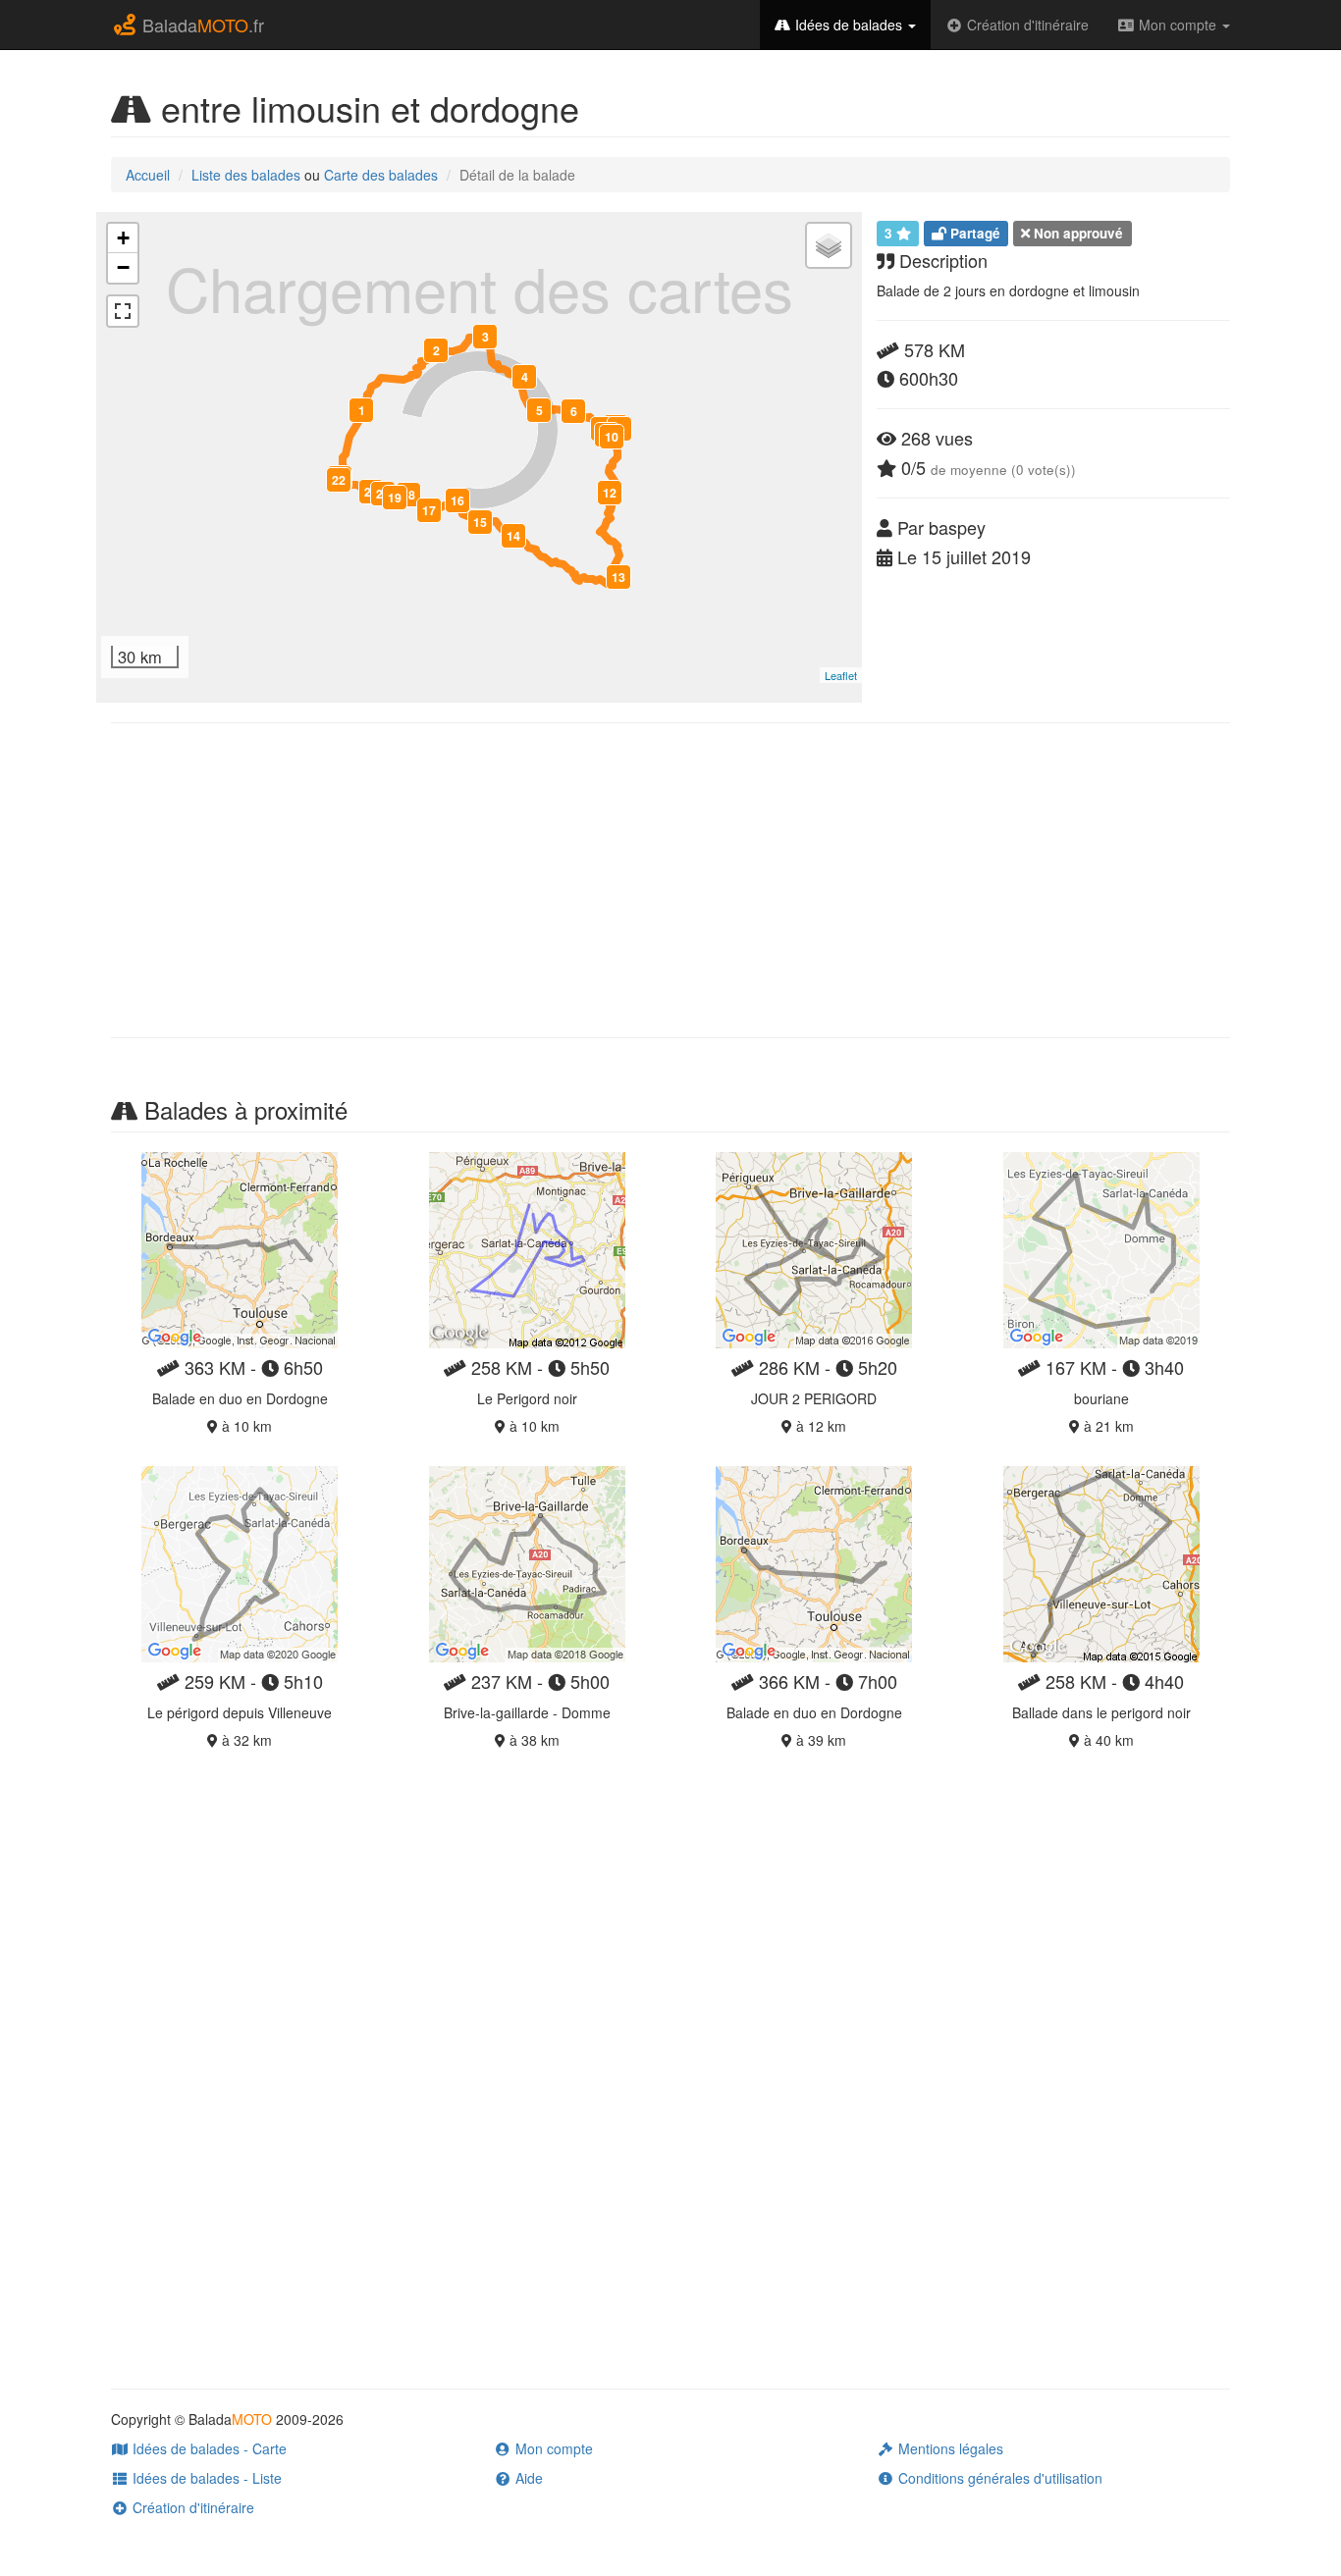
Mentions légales (949, 2448)
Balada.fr (201, 25)
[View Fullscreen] (123, 311)
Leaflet (841, 675)
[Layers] (829, 245)
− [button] (123, 267)
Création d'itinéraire (1026, 25)
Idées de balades (849, 25)
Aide (527, 2478)
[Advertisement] (670, 880)
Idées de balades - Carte (208, 2448)
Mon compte (1178, 25)
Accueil (148, 175)
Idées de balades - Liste (205, 2478)
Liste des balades (246, 175)
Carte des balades (381, 175)
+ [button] (123, 238)
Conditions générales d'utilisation (998, 2478)
